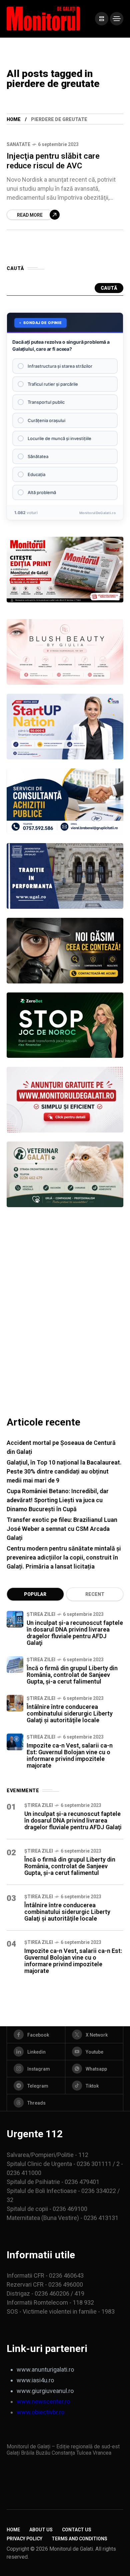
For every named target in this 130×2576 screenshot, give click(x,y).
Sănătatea (38, 456)
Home (14, 119)
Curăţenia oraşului (46, 420)
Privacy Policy (24, 2539)
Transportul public (46, 402)
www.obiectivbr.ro (40, 2412)
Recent (95, 1594)
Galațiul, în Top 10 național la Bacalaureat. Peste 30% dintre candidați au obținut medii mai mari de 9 (64, 1471)
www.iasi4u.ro (35, 2380)
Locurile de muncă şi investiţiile (59, 438)
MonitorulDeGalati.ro (97, 513)
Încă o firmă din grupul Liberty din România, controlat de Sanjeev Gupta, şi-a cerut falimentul (72, 1675)
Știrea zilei (41, 1614)
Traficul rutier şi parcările (53, 384)
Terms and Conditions (79, 2539)
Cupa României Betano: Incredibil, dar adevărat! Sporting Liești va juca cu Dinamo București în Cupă (58, 1500)
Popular (35, 1594)
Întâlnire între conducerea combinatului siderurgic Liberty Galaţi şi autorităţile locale (70, 1713)
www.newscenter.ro (43, 2401)
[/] (102, 19)
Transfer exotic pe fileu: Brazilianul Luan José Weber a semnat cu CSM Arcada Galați (62, 1529)
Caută (109, 288)
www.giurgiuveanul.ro (45, 2391)
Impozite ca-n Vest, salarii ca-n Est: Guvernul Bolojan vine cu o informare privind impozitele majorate (70, 1755)
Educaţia (36, 474)
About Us (41, 2530)
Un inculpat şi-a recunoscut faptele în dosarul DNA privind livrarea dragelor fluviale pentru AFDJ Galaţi (75, 1633)
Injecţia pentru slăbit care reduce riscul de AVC (53, 161)
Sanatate (18, 144)
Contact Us (77, 2530)
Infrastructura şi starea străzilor (60, 366)
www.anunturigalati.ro (45, 2369)
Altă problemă (42, 492)
